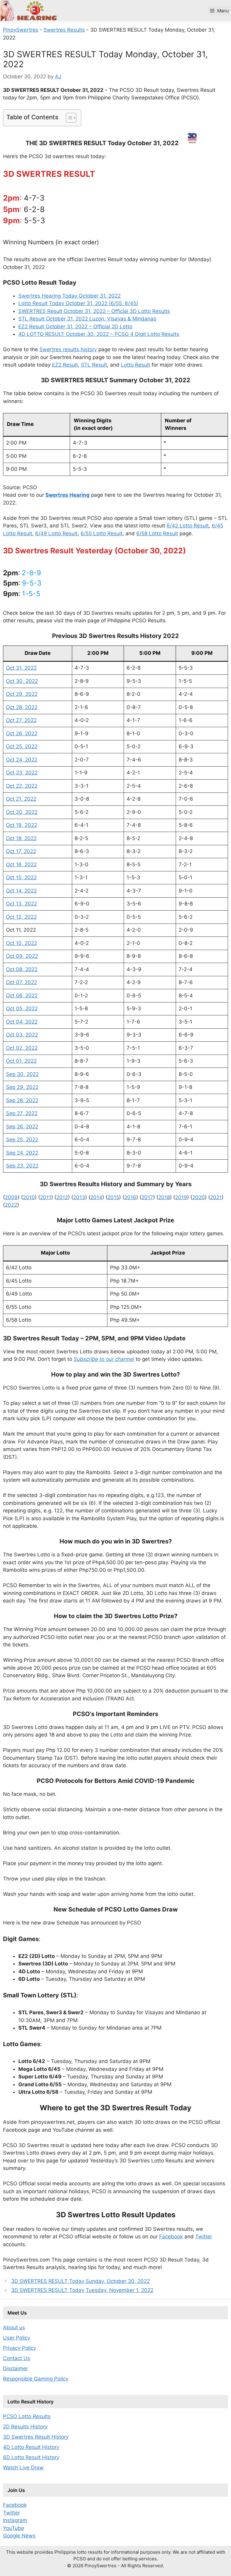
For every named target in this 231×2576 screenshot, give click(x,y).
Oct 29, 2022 (22, 694)
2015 (113, 1197)
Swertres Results (64, 30)
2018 (164, 1197)
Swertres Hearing (68, 495)
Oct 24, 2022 (22, 760)
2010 (29, 1197)
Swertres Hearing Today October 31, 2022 (69, 296)
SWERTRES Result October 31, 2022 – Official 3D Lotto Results (94, 311)
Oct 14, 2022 (21, 891)
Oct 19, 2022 (22, 825)
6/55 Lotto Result (102, 533)
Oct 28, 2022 (22, 707)
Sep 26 (14, 1127)
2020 (199, 1197)
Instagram (15, 2520)
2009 (11, 1197)
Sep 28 (14, 1100)
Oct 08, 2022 (22, 969)
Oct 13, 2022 (22, 904)
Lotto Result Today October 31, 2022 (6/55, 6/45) (78, 303)
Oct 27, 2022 (21, 720)
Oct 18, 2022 (21, 838)
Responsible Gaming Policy (36, 2379)
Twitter (204, 2237)
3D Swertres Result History (36, 2437)
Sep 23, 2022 (22, 1166)
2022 (11, 1205)
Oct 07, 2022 (22, 982)
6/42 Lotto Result (188, 526)
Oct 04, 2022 (22, 1022)
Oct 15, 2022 (21, 877)
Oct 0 (13, 1035)
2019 (181, 1197)
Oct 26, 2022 (22, 733)
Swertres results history (68, 349)
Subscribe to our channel (104, 1359)
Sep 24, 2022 (22, 1153)
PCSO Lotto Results (27, 2416)
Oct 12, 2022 (21, 917)
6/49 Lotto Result (56, 533)
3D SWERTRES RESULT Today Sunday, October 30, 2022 (80, 2281)
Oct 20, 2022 (22, 812)
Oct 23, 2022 (22, 773)
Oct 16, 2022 (21, 864)
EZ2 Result (65, 365)
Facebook (171, 2237)
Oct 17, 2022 (21, 851)
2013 (79, 1197)
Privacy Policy (20, 2348)
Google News (19, 2536)
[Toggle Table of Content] (68, 118)
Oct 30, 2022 (22, 681)
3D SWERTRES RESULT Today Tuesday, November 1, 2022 (82, 2290)
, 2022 (30, 1035)
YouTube (14, 2528)
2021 (216, 1197)
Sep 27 (14, 1113)
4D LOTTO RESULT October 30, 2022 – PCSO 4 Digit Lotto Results (99, 334)
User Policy (17, 2338)
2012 (62, 1197)
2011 (46, 1197)
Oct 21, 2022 (21, 799)
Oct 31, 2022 (21, 668)
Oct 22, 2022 (22, 786)
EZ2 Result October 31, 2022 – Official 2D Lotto (75, 327)
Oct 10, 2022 (22, 943)
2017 (147, 1197)
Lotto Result (136, 365)
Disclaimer (15, 2368)
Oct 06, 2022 (22, 996)
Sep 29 (15, 1087)
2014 (96, 1197)
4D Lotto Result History (31, 2447)
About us (14, 2327)
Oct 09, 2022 (22, 956)
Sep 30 (15, 1074)
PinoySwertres (21, 30)
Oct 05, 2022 (22, 1008)
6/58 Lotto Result (157, 533)
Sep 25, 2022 (22, 1140)
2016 (130, 1197)
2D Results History (25, 2427)
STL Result (94, 365)
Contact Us (17, 2358)
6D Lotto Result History (31, 2457)
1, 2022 (28, 1061)
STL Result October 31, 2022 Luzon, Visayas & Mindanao (87, 319)
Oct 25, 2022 (22, 746)
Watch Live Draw (23, 2468)
